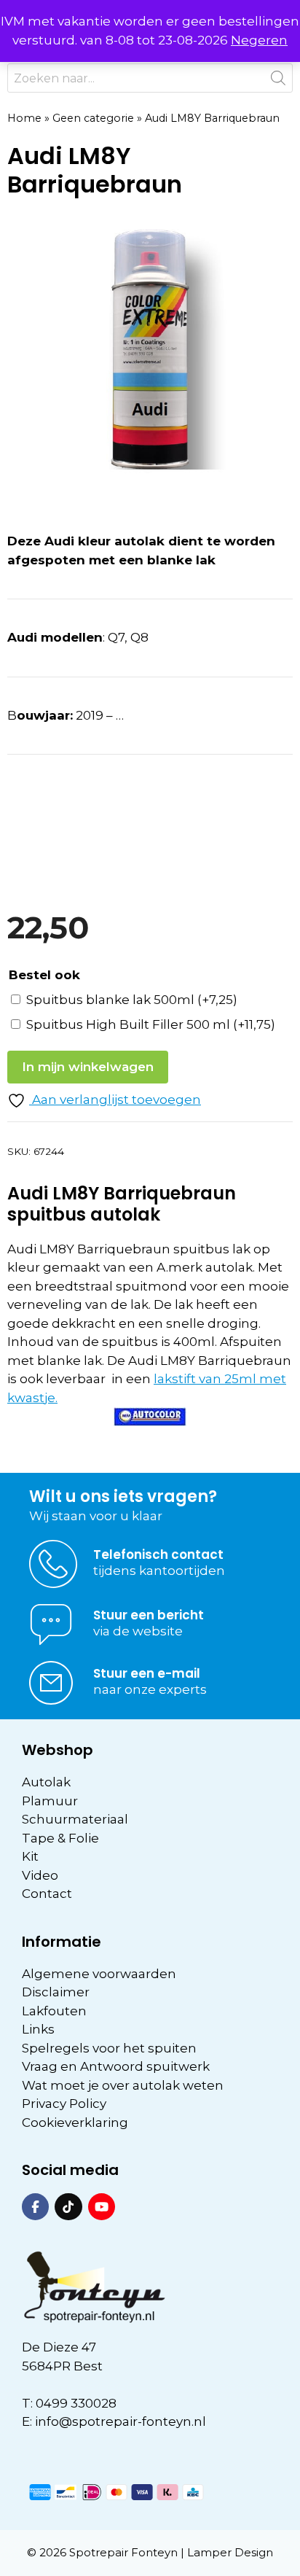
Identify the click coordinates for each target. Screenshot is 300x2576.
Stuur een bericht (149, 1615)
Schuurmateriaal (75, 1819)
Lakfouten (54, 2011)
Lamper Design (230, 2552)
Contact (47, 1894)
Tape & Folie (60, 1838)
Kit (30, 1856)
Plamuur (50, 1801)
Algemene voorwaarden (99, 1974)
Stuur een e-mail (147, 1673)
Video (40, 1875)
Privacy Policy (64, 2104)
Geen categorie (93, 118)
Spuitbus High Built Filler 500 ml (151, 1024)
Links (38, 2029)
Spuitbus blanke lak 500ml (132, 1000)
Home (24, 118)
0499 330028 (76, 2403)
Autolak (46, 1782)
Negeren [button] (259, 40)
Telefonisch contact (158, 1554)
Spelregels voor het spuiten (109, 2048)
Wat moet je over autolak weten (123, 2085)
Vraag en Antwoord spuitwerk (116, 2066)
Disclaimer (56, 1992)
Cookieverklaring (75, 2122)
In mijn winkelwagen (88, 1067)
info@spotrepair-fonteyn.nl (121, 2421)
